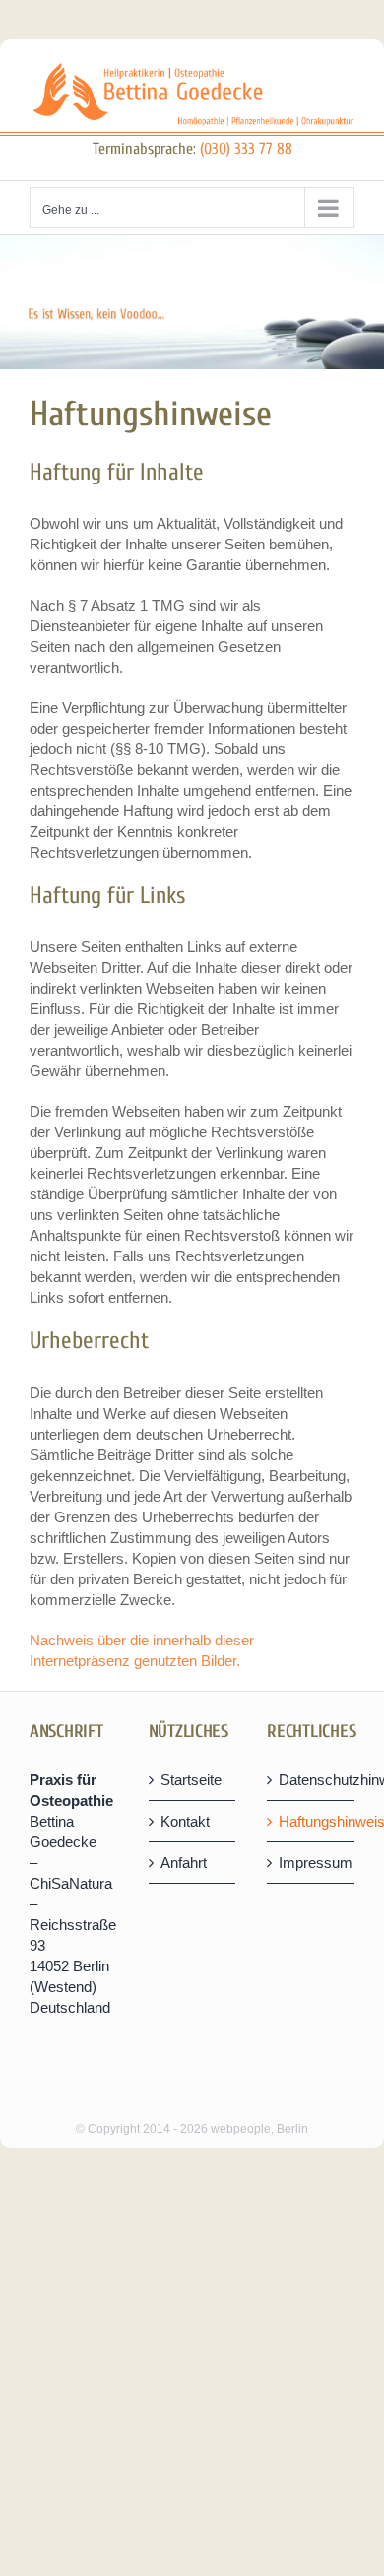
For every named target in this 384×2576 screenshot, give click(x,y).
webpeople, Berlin (259, 2129)
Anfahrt (184, 1863)
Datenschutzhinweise (312, 1780)
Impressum (312, 1863)
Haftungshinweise (312, 1821)
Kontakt (185, 1821)
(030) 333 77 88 (246, 149)
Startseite (191, 1780)
